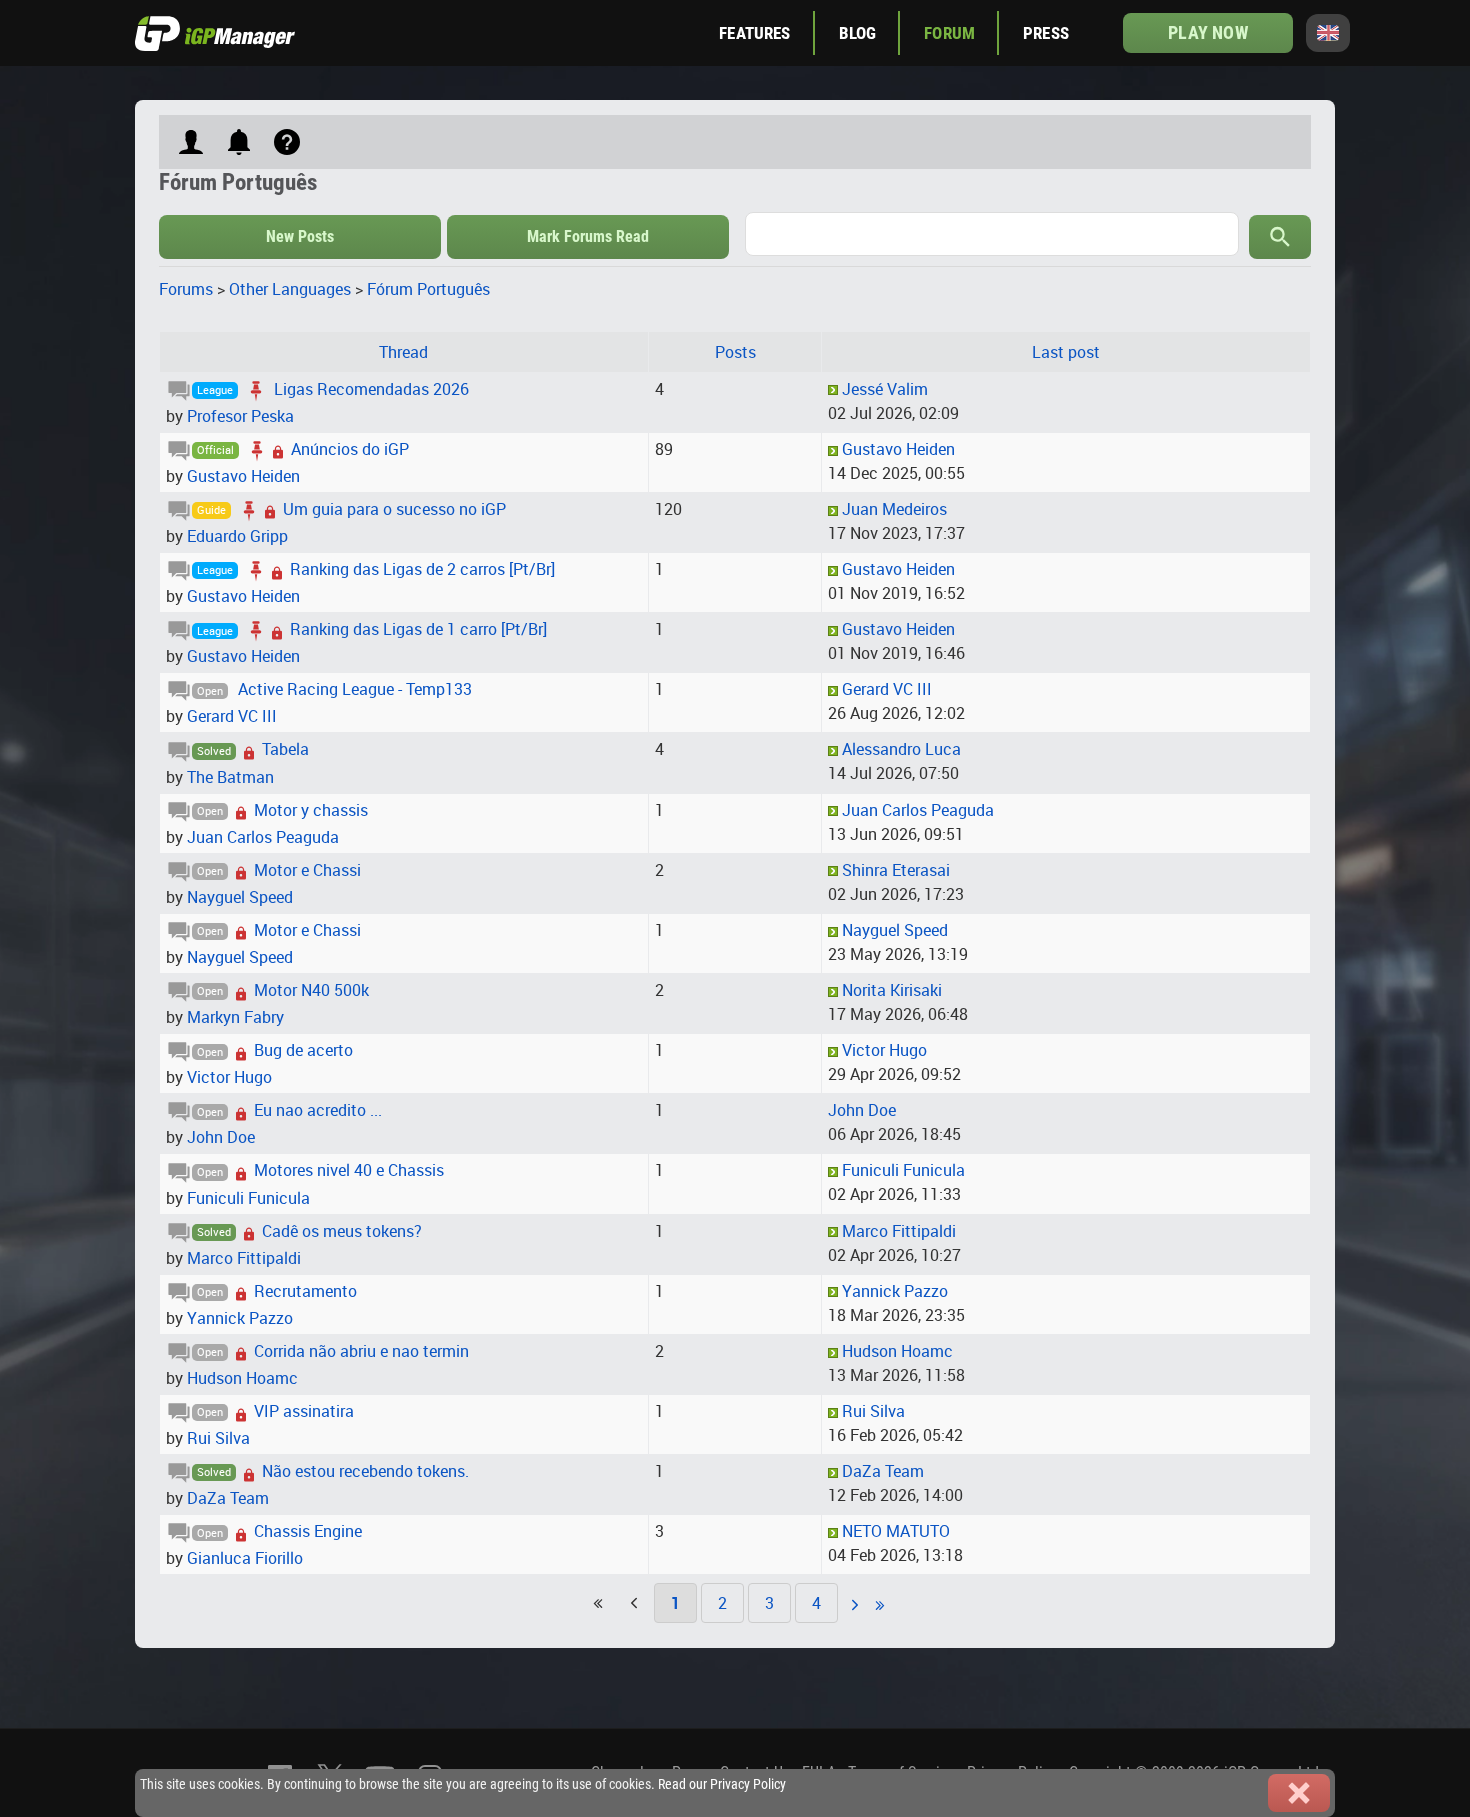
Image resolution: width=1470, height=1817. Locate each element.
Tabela (285, 749)
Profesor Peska (240, 416)
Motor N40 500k (311, 990)
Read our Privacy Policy (722, 1784)
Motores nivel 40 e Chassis (349, 1170)
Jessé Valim (885, 389)
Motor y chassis (311, 810)
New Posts (300, 236)
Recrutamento (305, 1291)
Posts (735, 352)
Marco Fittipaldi (244, 1258)
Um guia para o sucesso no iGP (394, 509)
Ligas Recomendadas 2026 (371, 389)
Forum (949, 33)
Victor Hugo (229, 1077)
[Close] (1299, 1793)
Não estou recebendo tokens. (365, 1471)
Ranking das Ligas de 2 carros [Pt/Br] (422, 569)
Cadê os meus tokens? (342, 1231)
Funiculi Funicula (248, 1198)
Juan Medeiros (894, 509)
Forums (186, 289)
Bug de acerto (303, 1050)
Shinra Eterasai (896, 870)
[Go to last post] (833, 389)
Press (1046, 33)
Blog (858, 33)
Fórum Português (428, 289)
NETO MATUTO (896, 1531)
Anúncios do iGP (350, 449)
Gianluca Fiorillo (245, 1558)
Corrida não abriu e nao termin (361, 1351)
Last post (1066, 352)
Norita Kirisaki (892, 990)
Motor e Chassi (307, 870)
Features (754, 33)
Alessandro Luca (901, 749)
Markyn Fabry (235, 1017)
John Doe (221, 1137)
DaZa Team (228, 1498)
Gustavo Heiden (243, 476)
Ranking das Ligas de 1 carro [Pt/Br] (418, 629)
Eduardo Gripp (237, 536)
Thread (403, 352)
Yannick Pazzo (240, 1318)
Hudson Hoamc (242, 1378)
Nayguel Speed (240, 897)
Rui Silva (218, 1438)
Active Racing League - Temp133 (355, 689)
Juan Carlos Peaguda (263, 837)
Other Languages (290, 289)
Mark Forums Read (588, 236)
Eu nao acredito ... (318, 1110)
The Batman (230, 777)
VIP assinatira (304, 1411)
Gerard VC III (232, 716)
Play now (1207, 32)
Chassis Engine (308, 1531)
